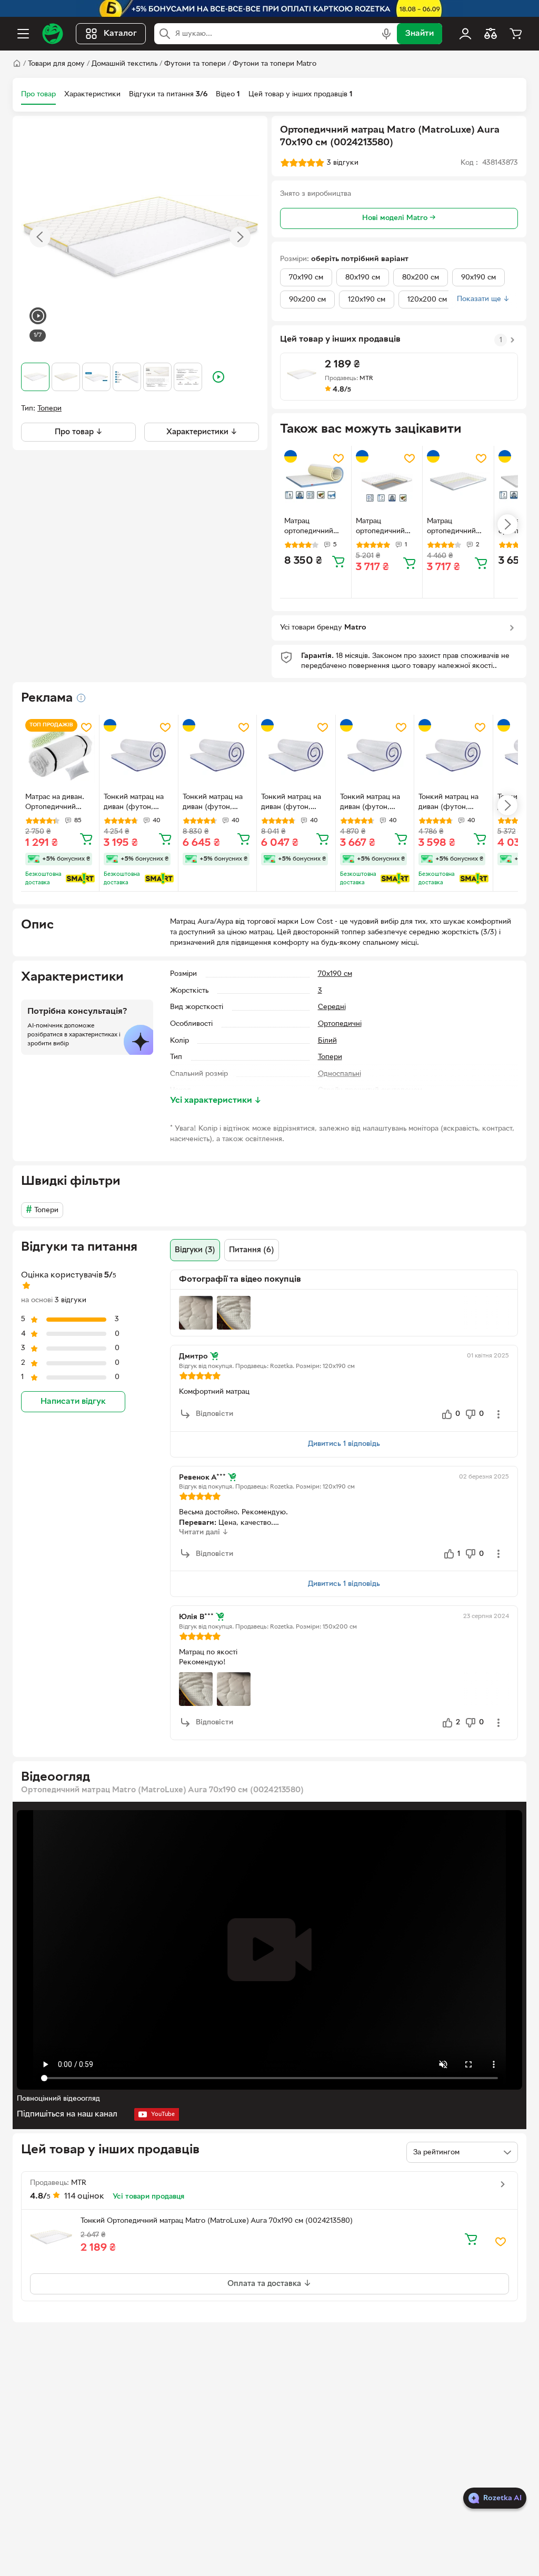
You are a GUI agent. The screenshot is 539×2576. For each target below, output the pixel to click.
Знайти (420, 34)
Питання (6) (252, 1250)
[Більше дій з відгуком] (498, 1414)
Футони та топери (195, 64)
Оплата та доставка (265, 2284)
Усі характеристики (216, 1101)
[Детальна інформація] (81, 698)
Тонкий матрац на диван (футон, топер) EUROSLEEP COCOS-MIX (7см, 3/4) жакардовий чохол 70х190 (136, 803)
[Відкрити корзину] (516, 34)
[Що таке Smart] (80, 878)
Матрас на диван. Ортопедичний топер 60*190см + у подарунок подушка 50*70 (58, 803)
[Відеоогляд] (38, 317)
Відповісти (214, 1414)
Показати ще (483, 299)
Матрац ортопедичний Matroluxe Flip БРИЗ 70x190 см (312, 527)
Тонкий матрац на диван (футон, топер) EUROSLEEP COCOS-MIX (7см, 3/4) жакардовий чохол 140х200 (294, 803)
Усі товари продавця (148, 2197)
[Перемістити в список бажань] (338, 458)
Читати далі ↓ (204, 1532)
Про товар (38, 94)
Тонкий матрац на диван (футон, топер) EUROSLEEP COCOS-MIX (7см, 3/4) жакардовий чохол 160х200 (215, 803)
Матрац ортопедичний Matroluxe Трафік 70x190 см (386, 527)
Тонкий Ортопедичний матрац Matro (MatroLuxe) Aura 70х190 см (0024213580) (217, 2221)
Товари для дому (56, 64)
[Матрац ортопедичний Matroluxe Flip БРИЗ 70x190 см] (316, 481)
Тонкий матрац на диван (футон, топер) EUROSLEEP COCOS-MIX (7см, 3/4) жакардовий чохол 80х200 (373, 803)
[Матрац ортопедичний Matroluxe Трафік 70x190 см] (387, 481)
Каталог (120, 34)
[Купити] (338, 561)
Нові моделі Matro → (399, 218)
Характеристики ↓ (202, 432)
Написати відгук (73, 1402)
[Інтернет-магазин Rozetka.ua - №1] (53, 34)
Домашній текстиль (124, 64)
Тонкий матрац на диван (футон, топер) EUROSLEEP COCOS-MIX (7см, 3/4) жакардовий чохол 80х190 (451, 803)
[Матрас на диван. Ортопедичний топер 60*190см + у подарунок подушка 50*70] (60, 754)
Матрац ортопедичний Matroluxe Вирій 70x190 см (454, 527)
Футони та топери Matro (275, 64)
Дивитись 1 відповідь (344, 1444)
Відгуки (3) (195, 1250)
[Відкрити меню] (23, 34)
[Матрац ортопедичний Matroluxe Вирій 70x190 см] (458, 481)
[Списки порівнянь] (491, 34)
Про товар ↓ (79, 432)
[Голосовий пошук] (386, 34)
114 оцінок (84, 2196)
